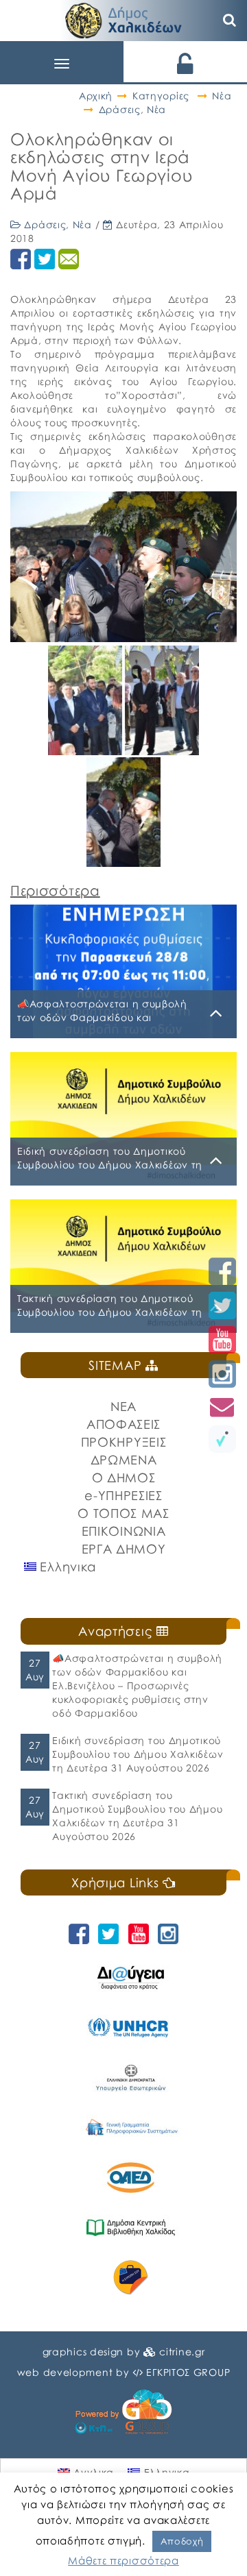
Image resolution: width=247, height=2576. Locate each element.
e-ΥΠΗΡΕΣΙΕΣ (123, 1495)
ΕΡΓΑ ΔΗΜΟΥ (124, 1549)
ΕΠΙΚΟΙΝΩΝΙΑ (124, 1531)
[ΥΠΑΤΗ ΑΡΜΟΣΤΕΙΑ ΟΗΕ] (130, 2027)
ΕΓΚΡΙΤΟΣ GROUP (188, 2372)
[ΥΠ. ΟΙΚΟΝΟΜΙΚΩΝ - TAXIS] (130, 2127)
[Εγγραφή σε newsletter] (222, 1407)
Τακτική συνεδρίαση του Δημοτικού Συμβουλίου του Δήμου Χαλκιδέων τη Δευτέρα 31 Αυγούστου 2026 (137, 1816)
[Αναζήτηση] (230, 21)
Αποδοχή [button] (182, 2541)
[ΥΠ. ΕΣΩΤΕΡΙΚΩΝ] (130, 2077)
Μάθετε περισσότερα (123, 2560)
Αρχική (96, 96)
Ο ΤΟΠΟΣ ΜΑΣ (123, 1513)
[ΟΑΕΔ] (130, 2178)
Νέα (222, 96)
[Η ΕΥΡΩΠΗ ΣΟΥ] (130, 2278)
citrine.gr (182, 2352)
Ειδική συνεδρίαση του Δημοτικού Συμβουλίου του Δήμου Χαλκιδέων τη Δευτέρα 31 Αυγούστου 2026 (138, 1754)
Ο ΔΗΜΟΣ (124, 1477)
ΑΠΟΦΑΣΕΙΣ (123, 1424)
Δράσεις (120, 109)
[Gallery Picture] (86, 750)
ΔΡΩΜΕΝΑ (124, 1460)
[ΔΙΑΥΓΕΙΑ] (130, 1977)
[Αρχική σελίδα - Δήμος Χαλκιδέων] (123, 19)
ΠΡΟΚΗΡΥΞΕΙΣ (124, 1442)
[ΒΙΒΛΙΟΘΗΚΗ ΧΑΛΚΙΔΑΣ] (130, 2228)
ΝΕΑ (123, 1406)
